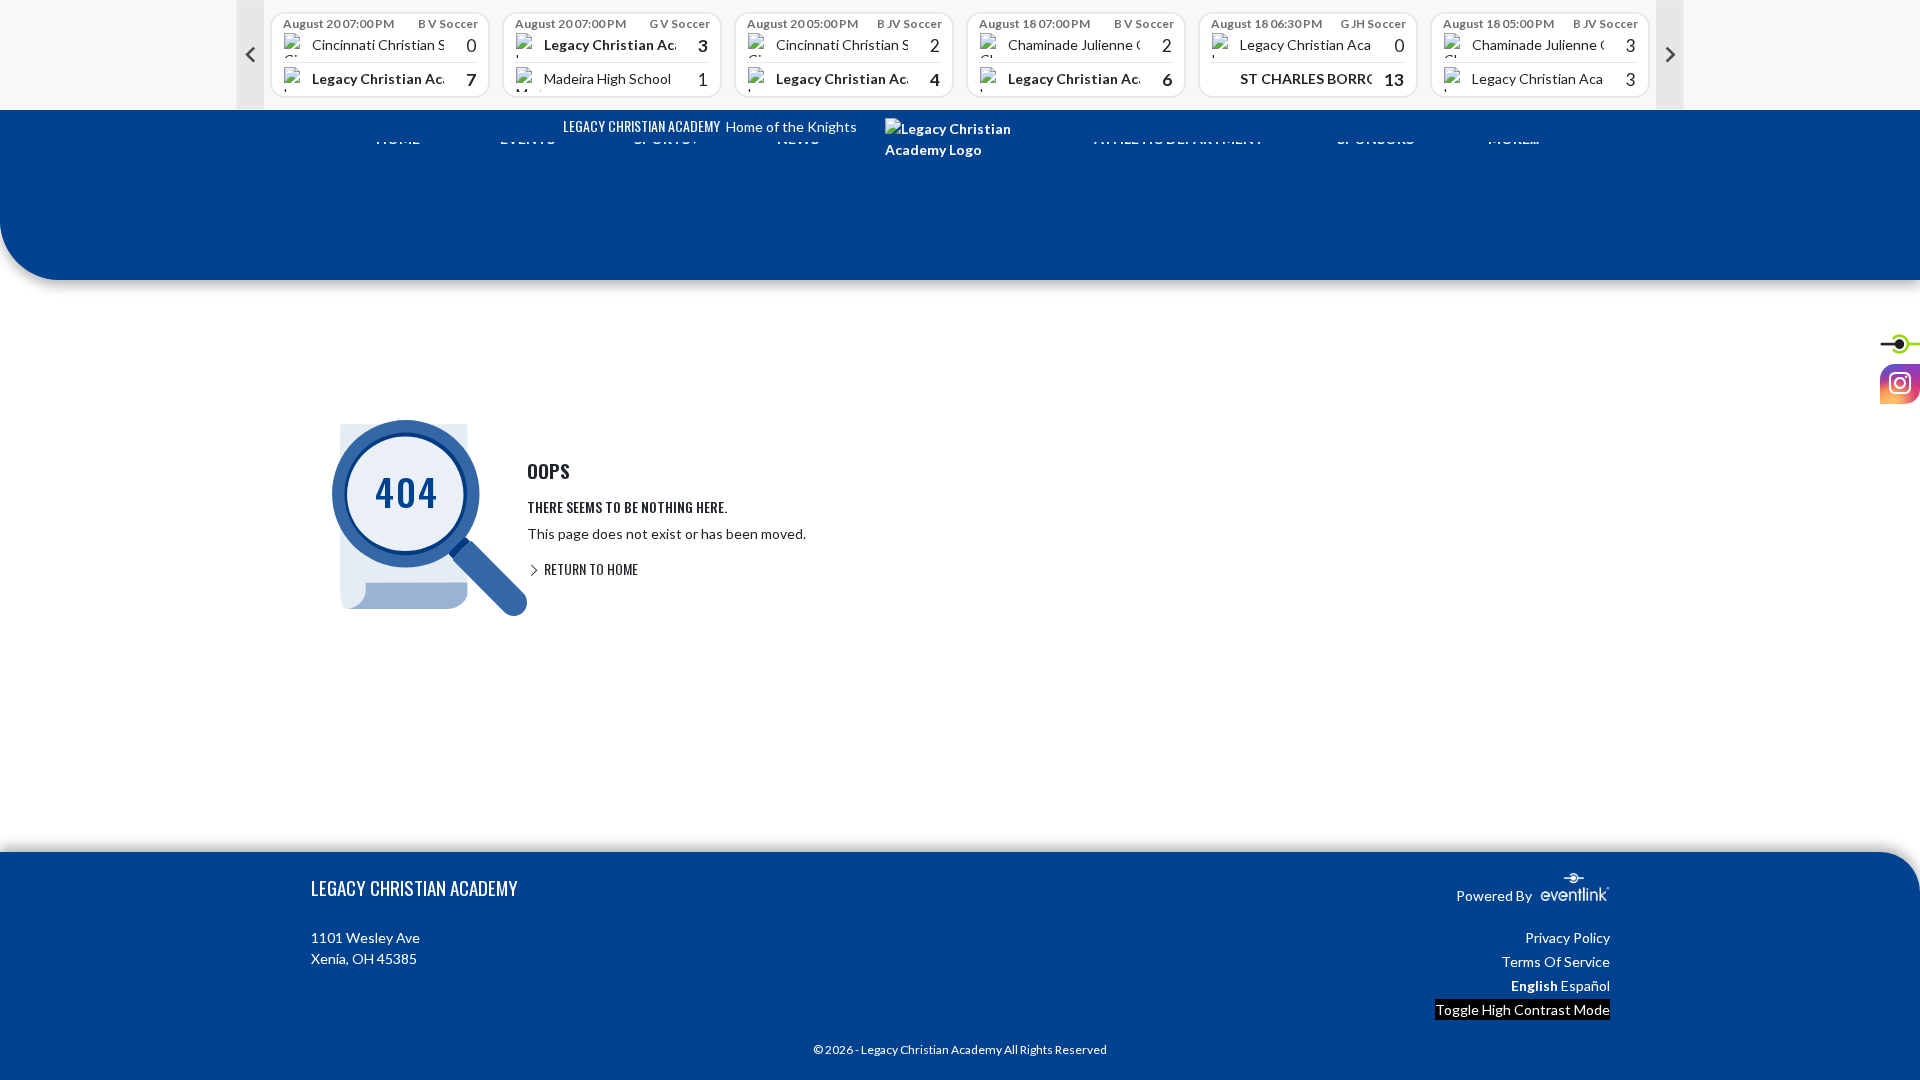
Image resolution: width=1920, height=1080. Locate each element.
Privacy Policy (1567, 937)
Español (1585, 985)
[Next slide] (1670, 55)
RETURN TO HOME (589, 568)
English (1534, 985)
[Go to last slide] (250, 55)
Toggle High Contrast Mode (1522, 1009)
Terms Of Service (1555, 961)
